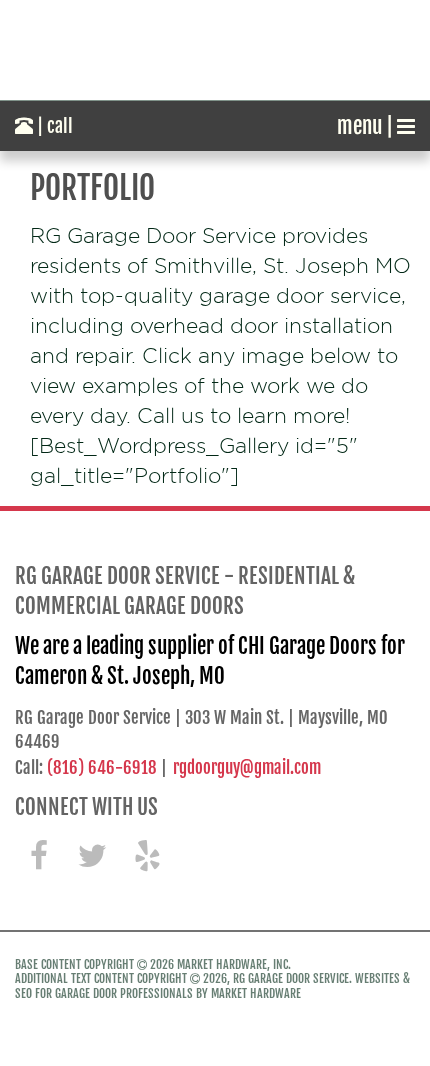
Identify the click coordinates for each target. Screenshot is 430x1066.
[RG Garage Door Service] (215, 50)
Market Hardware (256, 993)
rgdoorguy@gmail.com (247, 767)
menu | (367, 126)
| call (53, 126)
